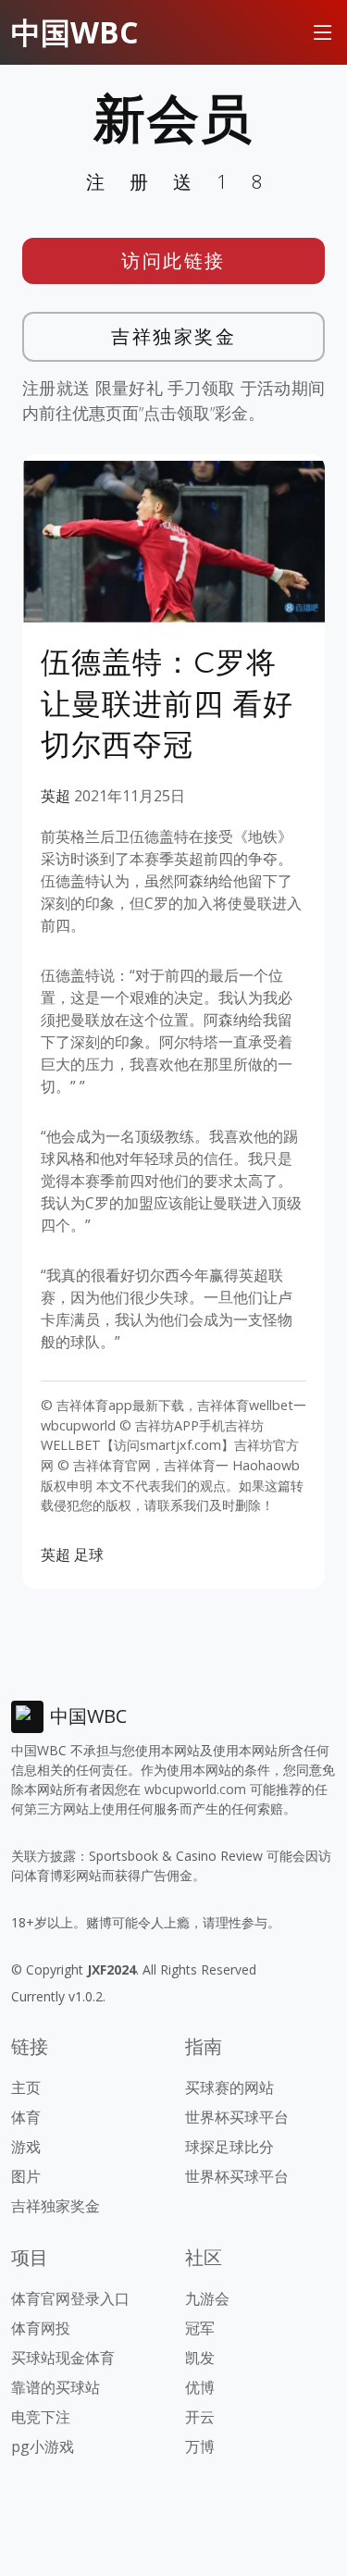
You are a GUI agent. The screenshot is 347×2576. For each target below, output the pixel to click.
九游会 (207, 2298)
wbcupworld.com (195, 1789)
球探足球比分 (229, 2147)
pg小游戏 (43, 2446)
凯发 (200, 2358)
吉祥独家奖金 (173, 336)
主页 (26, 2087)
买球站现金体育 (63, 2358)
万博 (200, 2446)
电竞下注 (41, 2417)
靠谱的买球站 (56, 2387)
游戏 (26, 2147)
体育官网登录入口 (70, 2298)
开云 (200, 2417)
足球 (89, 1554)
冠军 (200, 2328)
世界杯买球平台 (237, 2117)
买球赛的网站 (229, 2087)
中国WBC (74, 32)
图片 (26, 2176)
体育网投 (41, 2328)
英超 (56, 796)
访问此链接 (173, 260)
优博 (200, 2387)
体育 (26, 2117)
